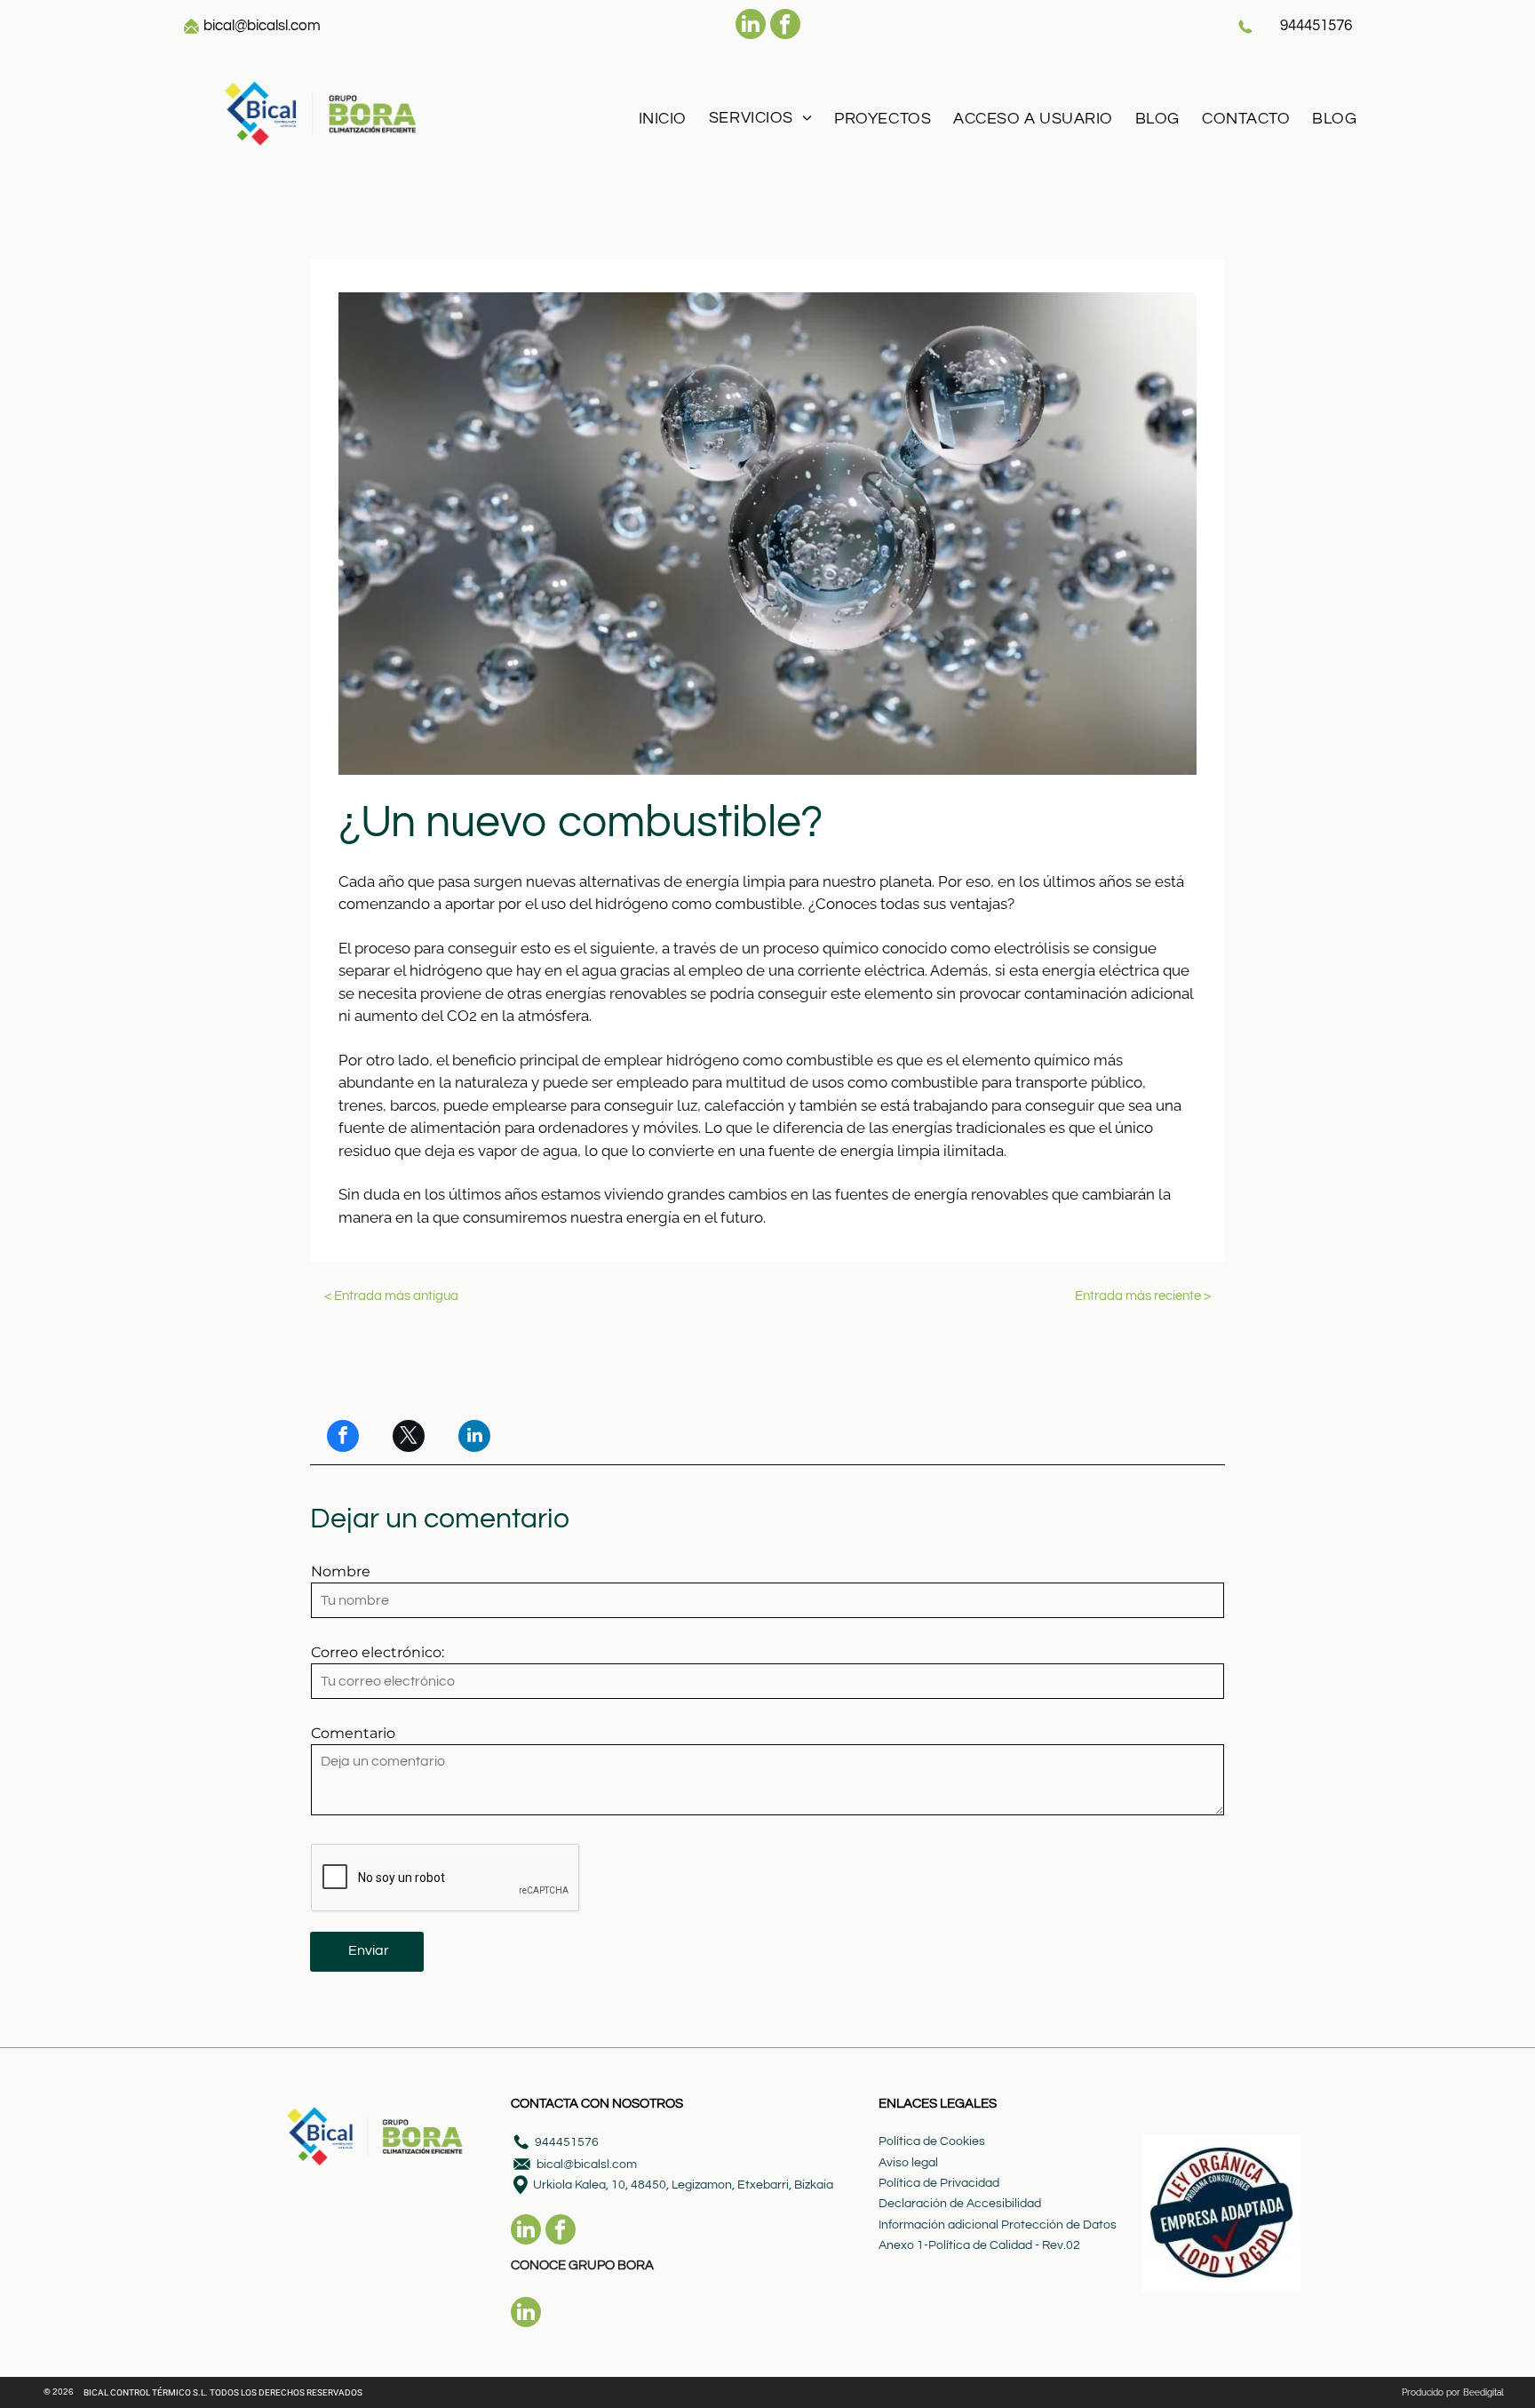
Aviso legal (908, 2163)
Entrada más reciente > (1143, 1296)
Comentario (353, 1733)
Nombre (341, 1571)
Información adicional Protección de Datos (998, 2225)
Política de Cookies (932, 2141)
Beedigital (1483, 2392)
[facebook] (785, 26)
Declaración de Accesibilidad (960, 2204)
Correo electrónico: (378, 1652)
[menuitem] (660, 118)
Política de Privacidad (939, 2183)
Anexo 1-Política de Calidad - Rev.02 (979, 2245)
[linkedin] (751, 26)
